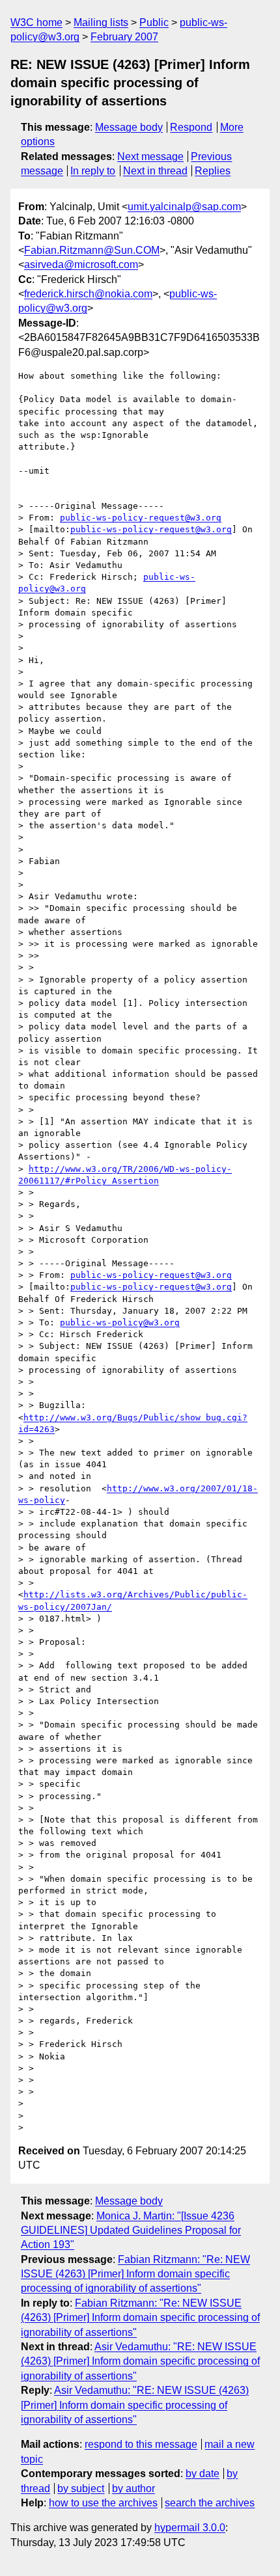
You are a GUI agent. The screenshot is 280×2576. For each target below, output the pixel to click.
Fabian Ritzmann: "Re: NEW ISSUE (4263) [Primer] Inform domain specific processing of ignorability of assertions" (135, 2274)
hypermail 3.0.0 (190, 2528)
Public (154, 22)
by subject (81, 2488)
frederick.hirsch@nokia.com (88, 294)
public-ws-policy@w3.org (120, 1322)
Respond (191, 127)
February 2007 (124, 37)
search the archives (210, 2503)
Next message (150, 156)
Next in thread (155, 171)
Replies (213, 171)
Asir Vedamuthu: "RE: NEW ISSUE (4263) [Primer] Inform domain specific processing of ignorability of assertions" (140, 2361)
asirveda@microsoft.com (81, 264)
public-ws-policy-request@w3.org (141, 518)
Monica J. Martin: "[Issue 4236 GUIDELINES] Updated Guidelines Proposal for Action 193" (131, 2230)
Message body (129, 127)
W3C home (36, 22)
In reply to (93, 171)
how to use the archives (103, 2503)
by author (133, 2488)
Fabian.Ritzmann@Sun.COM (92, 250)
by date (203, 2474)
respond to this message (141, 2444)
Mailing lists (101, 22)
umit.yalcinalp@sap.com (184, 207)
